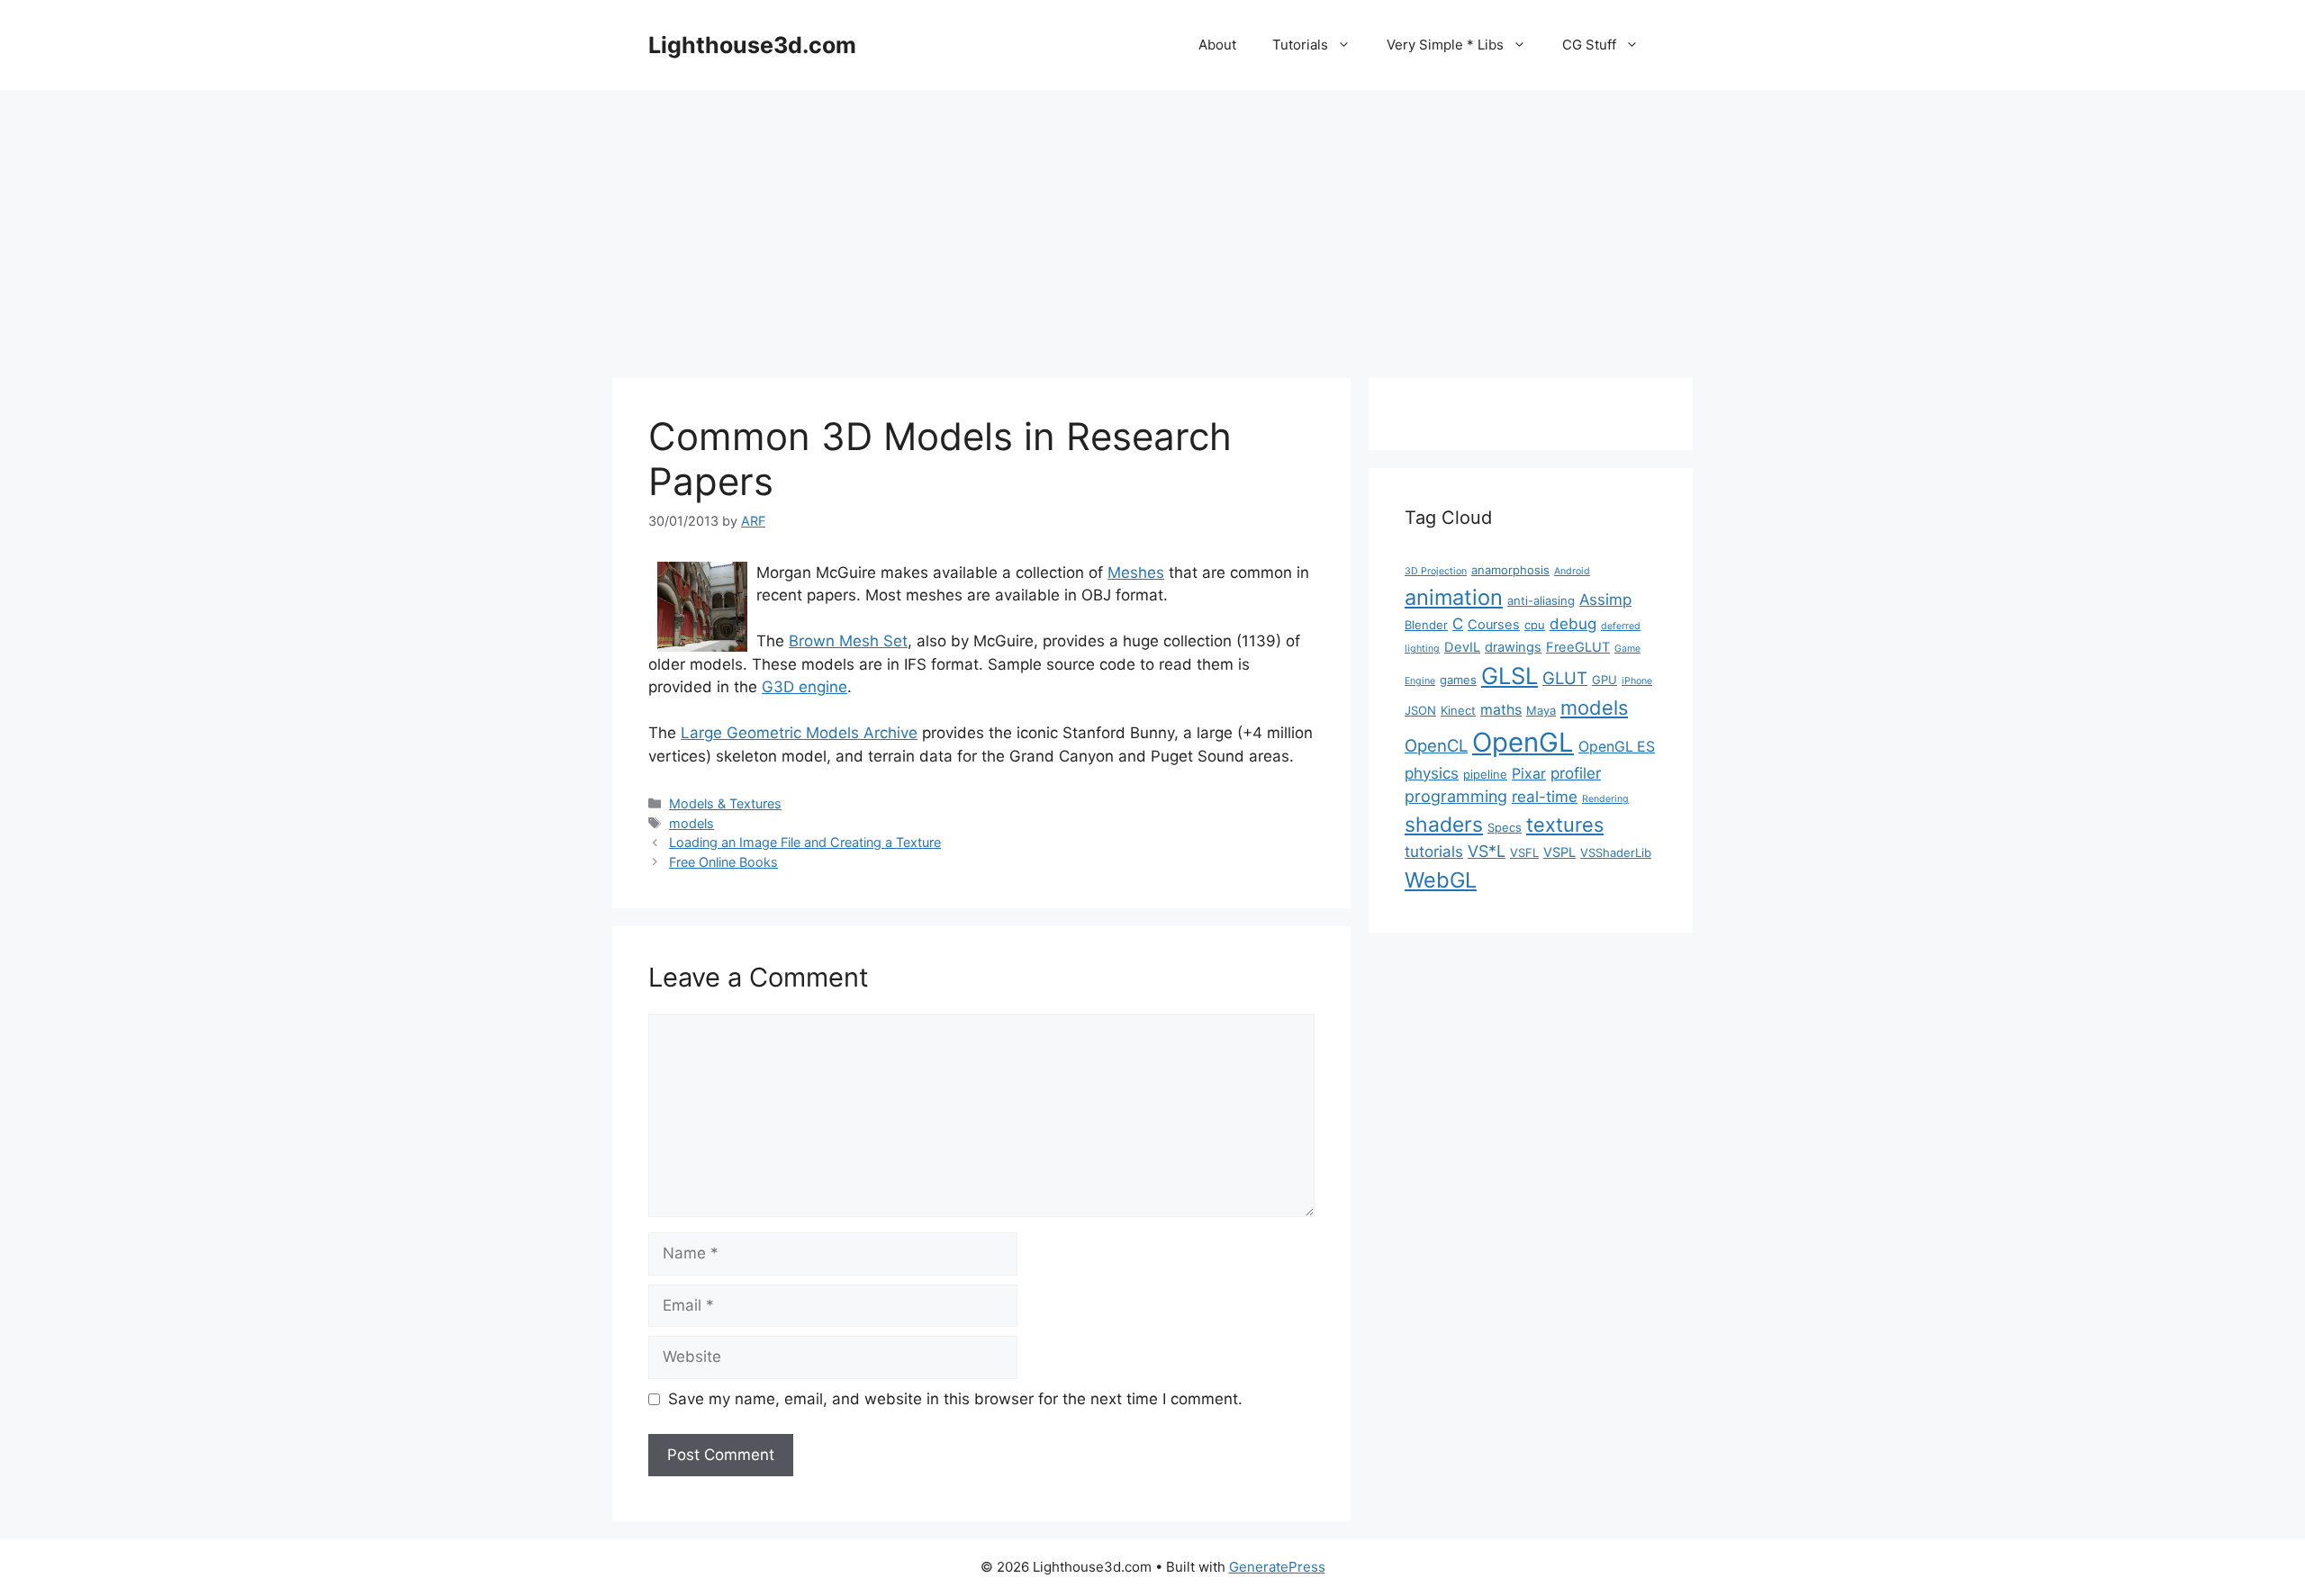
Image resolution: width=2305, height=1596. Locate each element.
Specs (1505, 827)
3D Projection (1436, 571)
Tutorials (1300, 45)
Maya (1541, 710)
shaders (1444, 825)
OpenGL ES (1617, 747)
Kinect (1458, 710)
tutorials (1434, 852)
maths (1501, 710)
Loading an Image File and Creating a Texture (805, 842)
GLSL (1510, 676)
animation (1454, 597)
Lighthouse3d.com (752, 45)
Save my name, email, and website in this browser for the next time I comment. (955, 1399)
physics (1432, 773)
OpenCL (1436, 745)
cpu (1535, 625)
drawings (1513, 647)
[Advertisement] (1152, 225)
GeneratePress (1277, 1567)
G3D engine (804, 687)
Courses (1494, 625)
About (1217, 45)
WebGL (1441, 880)
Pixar (1529, 774)
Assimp (1605, 600)
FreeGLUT (1578, 647)
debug (1573, 624)
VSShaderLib (1616, 852)
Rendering (1605, 799)
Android (1572, 571)
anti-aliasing (1541, 600)
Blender (1426, 625)
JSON (1420, 710)
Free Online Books (723, 862)
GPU (1604, 680)
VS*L (1487, 851)
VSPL (1559, 852)
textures (1565, 825)
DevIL (1462, 647)
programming (1456, 796)
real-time (1545, 797)
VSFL (1524, 852)
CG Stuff (1589, 45)
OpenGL (1523, 742)
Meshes (1136, 573)
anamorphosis (1510, 570)
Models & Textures (725, 803)
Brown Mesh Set (848, 641)
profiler (1576, 773)
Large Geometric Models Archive (799, 733)
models (691, 823)
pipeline (1485, 774)
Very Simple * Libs (1445, 45)
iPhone (1637, 681)
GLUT (1565, 678)
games (1458, 680)
